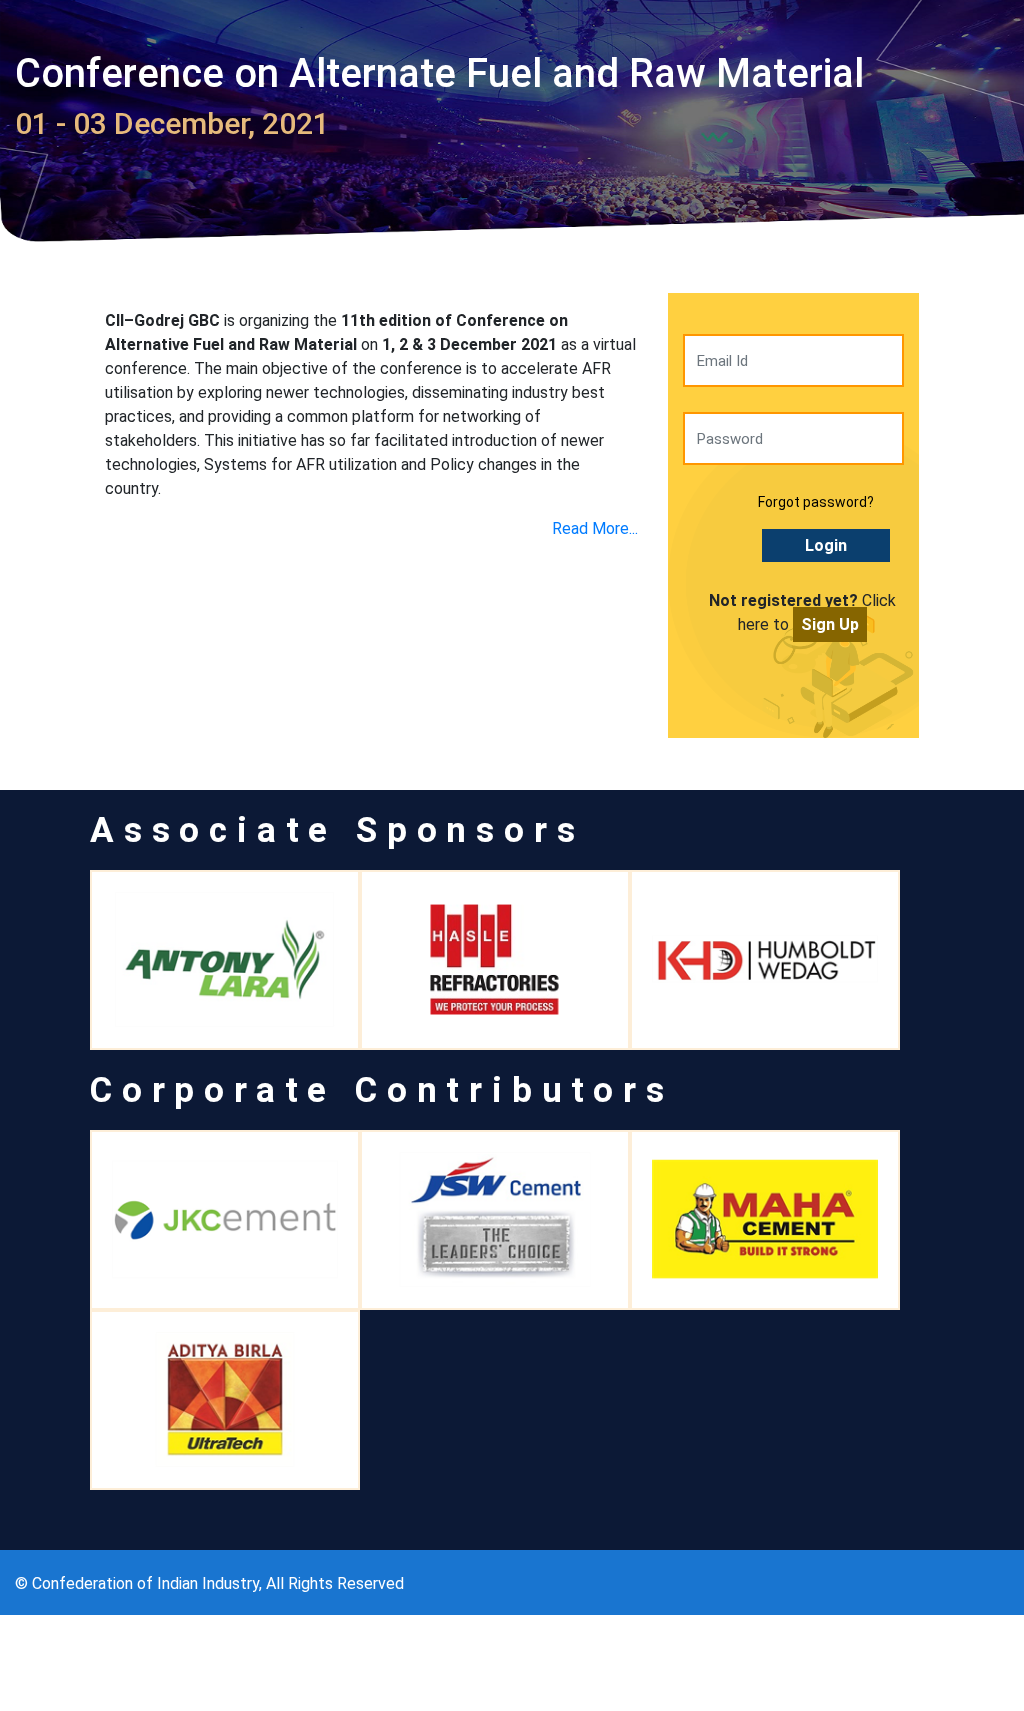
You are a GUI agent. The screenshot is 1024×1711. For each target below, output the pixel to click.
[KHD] (765, 960)
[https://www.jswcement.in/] (495, 1220)
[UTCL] (225, 1400)
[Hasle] (495, 960)
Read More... (595, 528)
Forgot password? (816, 502)
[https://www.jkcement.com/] (225, 1220)
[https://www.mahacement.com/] (765, 1220)
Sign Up (830, 624)
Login (826, 545)
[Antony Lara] (225, 960)
